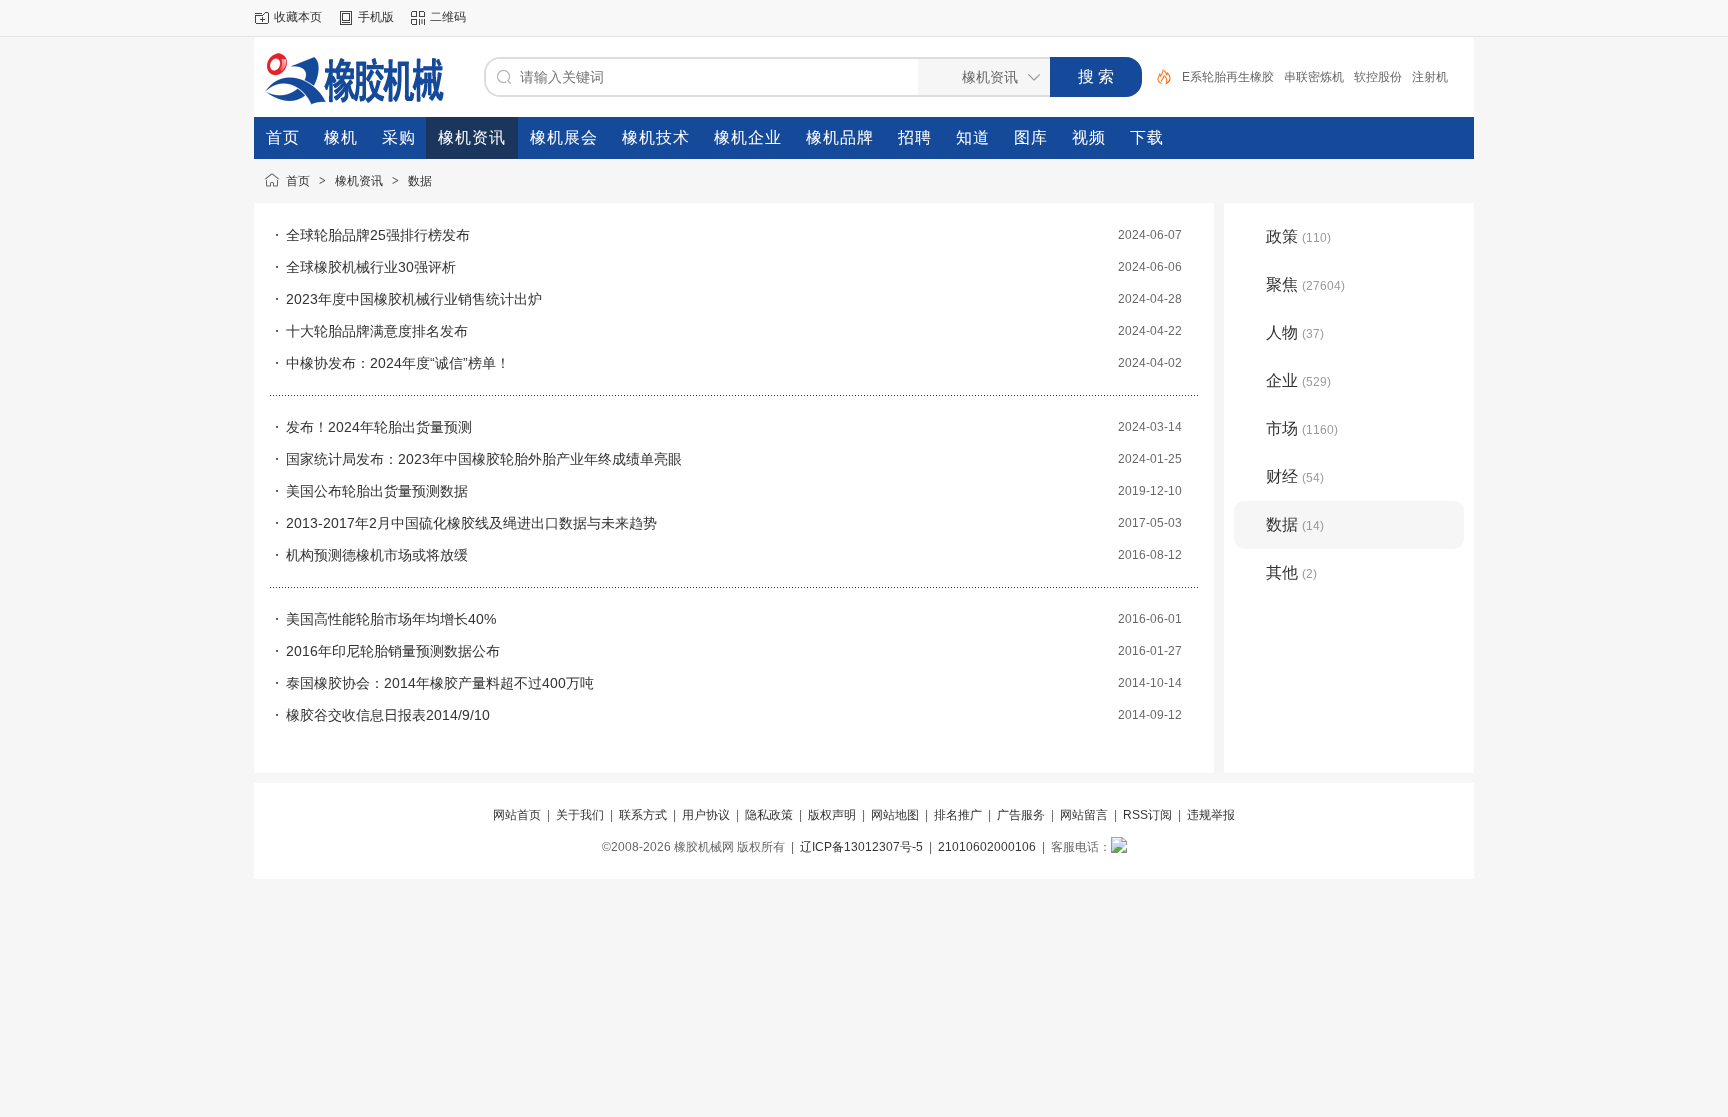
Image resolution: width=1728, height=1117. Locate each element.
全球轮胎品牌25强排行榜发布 (378, 235)
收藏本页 (298, 17)
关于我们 (580, 815)
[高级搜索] (1157, 77)
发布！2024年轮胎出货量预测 (379, 427)
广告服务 (1021, 815)
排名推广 (958, 815)
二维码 (448, 17)
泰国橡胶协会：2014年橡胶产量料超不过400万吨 (440, 683)
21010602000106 (987, 847)
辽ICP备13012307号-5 (861, 847)
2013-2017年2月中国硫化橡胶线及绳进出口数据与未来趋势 (471, 523)
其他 (1291, 572)
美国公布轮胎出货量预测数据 (377, 491)
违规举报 (1211, 815)
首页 (298, 181)
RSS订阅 (1147, 815)
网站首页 (517, 815)
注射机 (1430, 77)
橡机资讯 (359, 181)
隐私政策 (769, 815)
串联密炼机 (1314, 77)
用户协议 (706, 815)
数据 (420, 181)
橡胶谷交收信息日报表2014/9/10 (388, 715)
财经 (1295, 476)
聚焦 (1305, 284)
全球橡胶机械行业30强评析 (371, 267)
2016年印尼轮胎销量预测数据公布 (393, 651)
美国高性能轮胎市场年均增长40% (391, 619)
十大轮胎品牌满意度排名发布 (377, 331)
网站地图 (895, 815)
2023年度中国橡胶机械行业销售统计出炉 (414, 299)
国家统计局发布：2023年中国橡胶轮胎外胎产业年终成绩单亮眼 (484, 459)
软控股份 (1378, 77)
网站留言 (1084, 815)
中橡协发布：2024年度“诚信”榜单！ (398, 363)
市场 (1302, 428)
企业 (1298, 380)
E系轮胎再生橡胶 (1228, 77)
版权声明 (832, 815)
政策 (1298, 236)
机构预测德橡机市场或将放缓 (377, 555)
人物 (1295, 332)
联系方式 (643, 815)
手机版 (376, 17)
